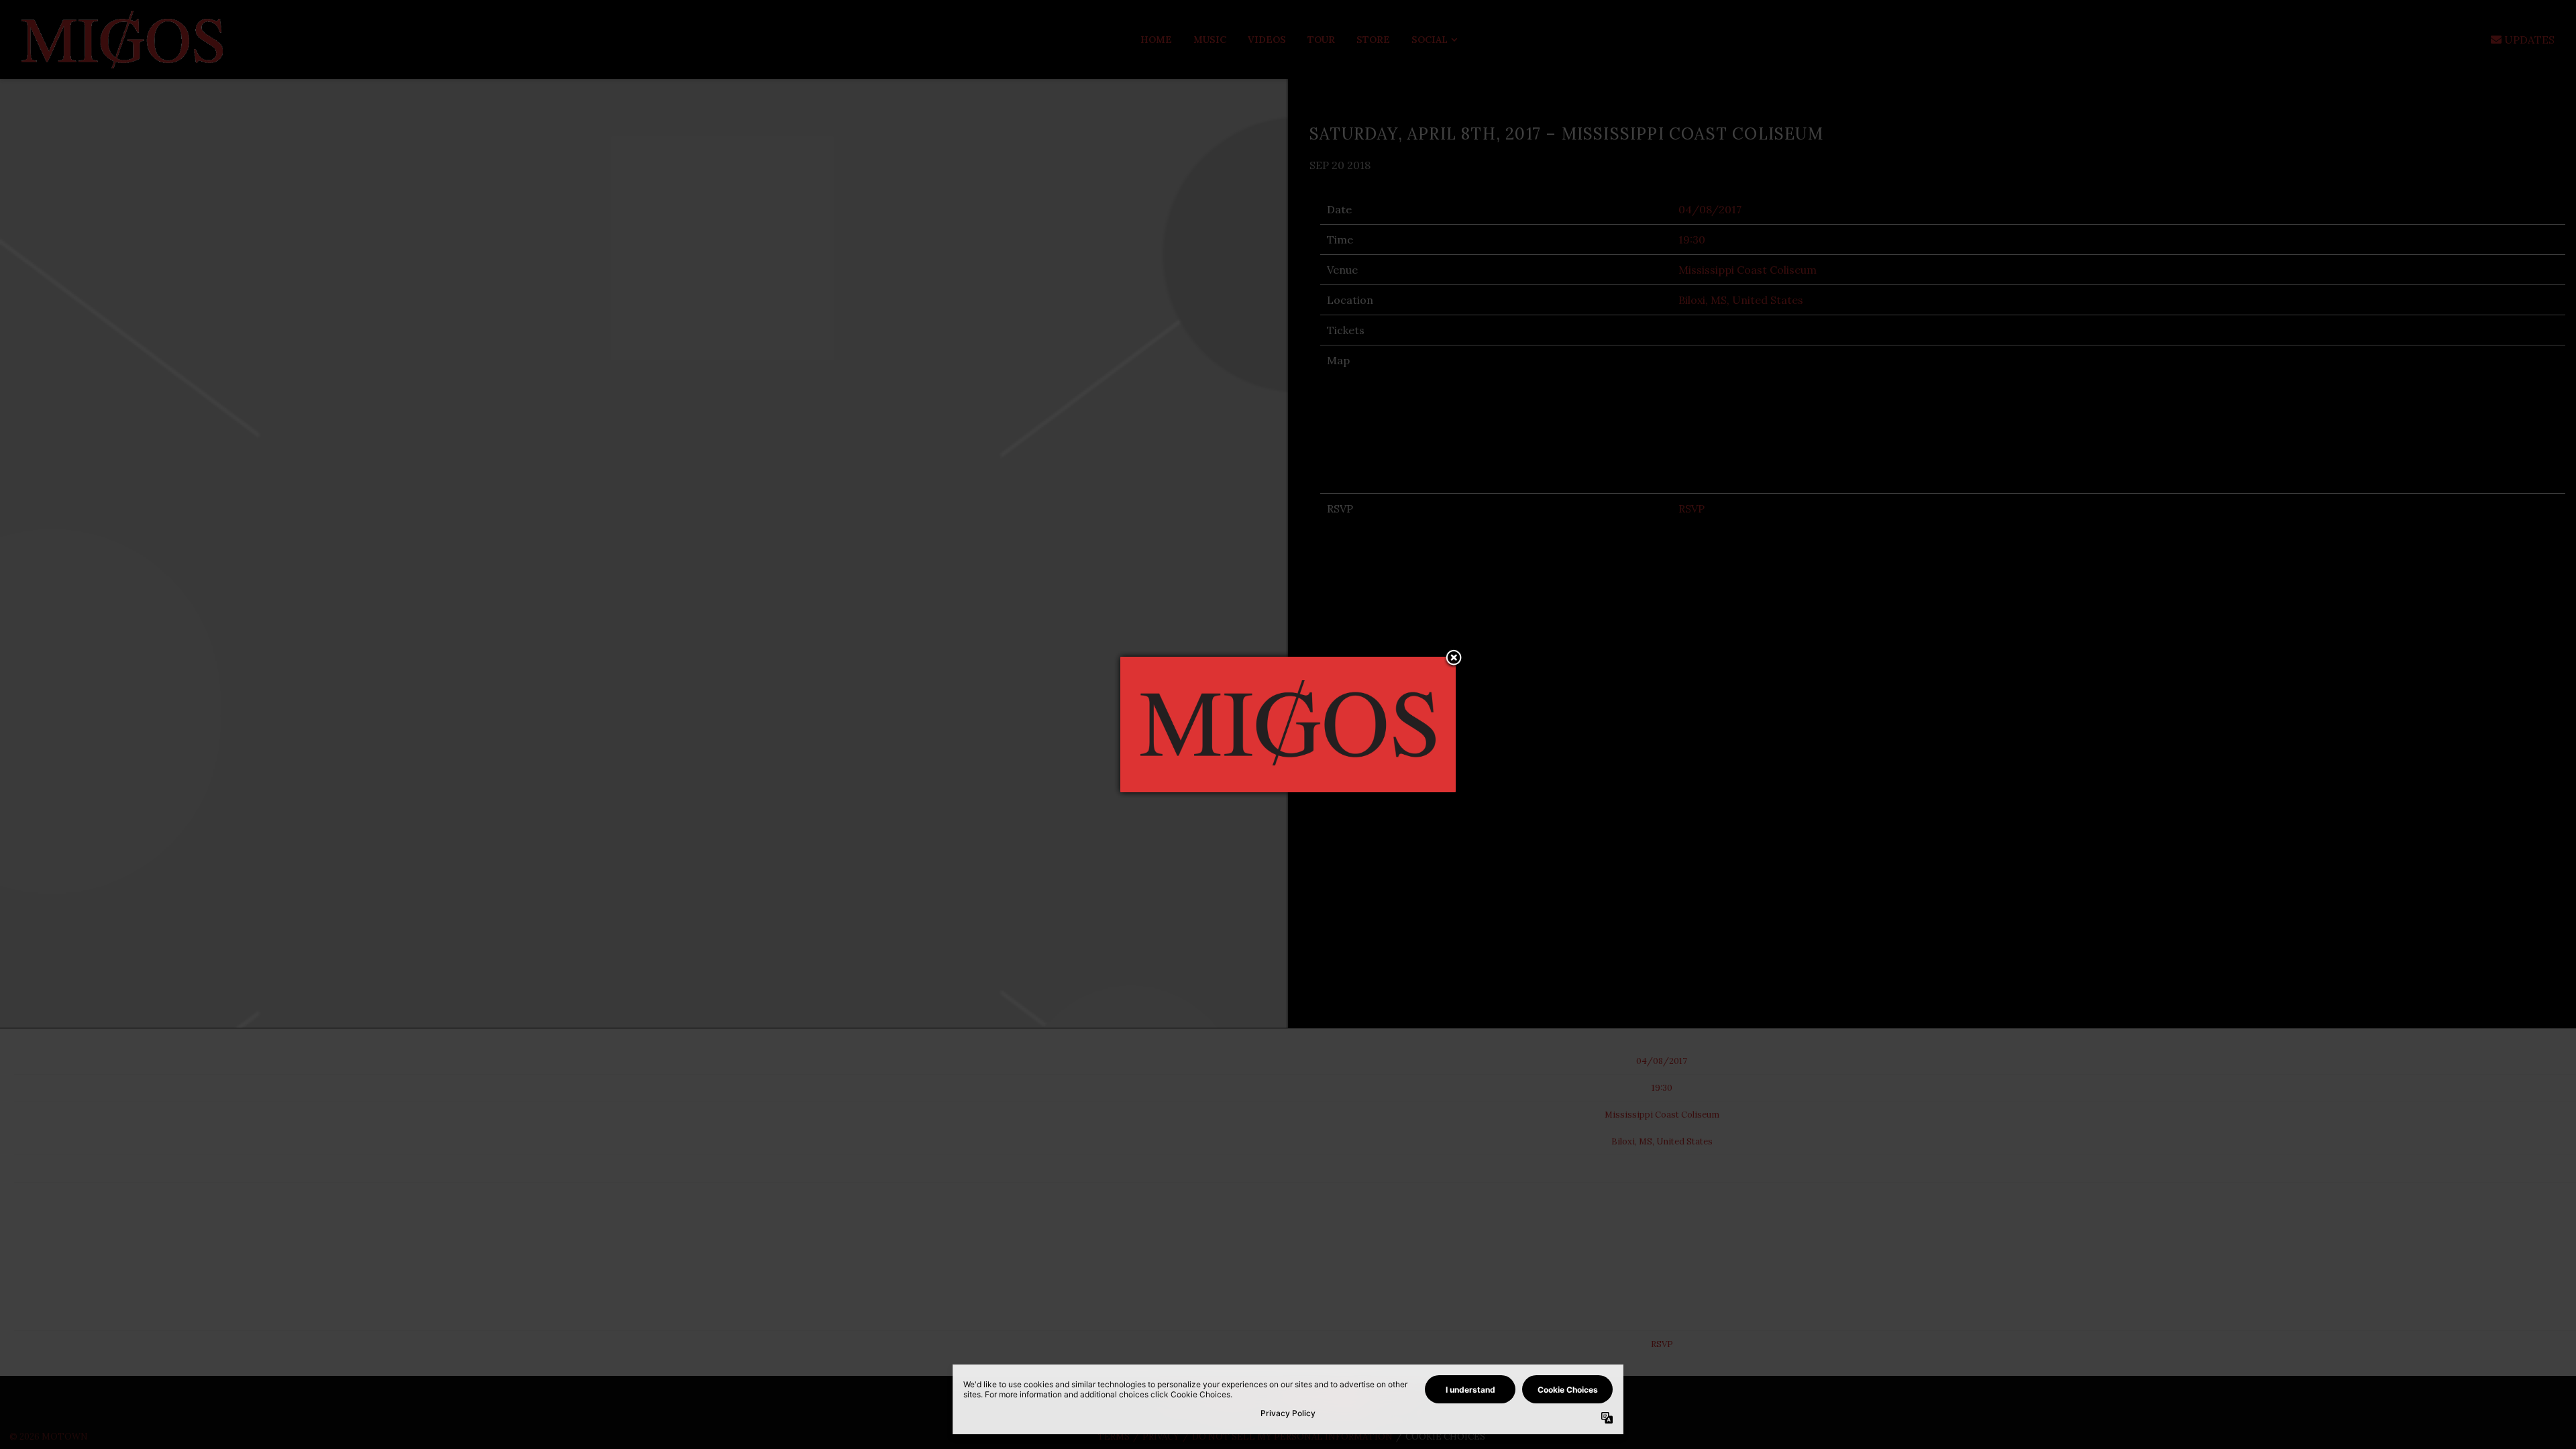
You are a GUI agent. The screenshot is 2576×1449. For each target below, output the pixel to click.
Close (1454, 659)
